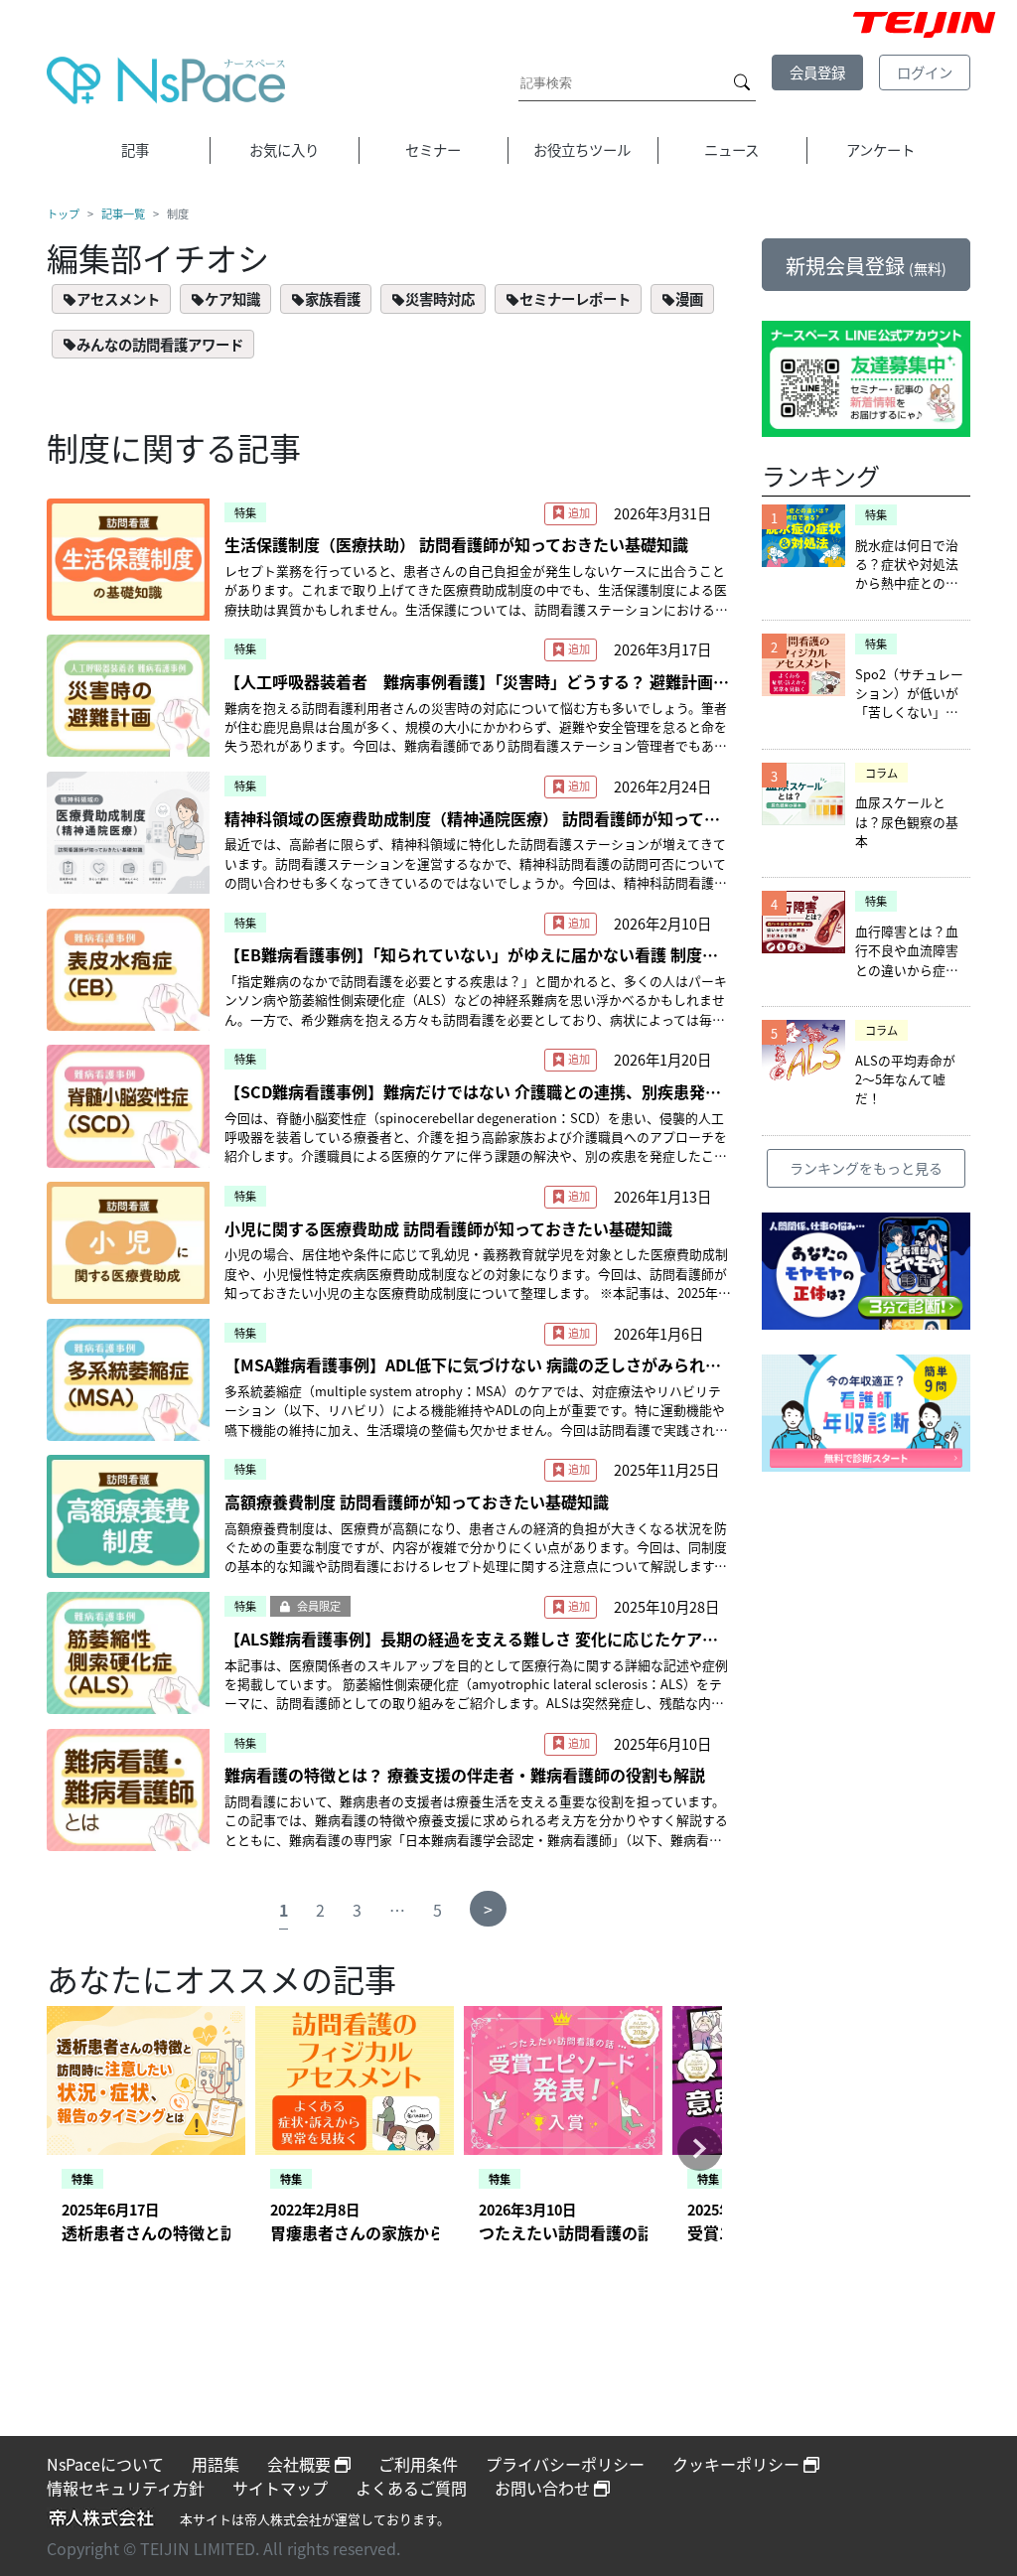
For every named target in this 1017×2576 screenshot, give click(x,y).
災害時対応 (440, 298)
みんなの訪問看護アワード (160, 344)
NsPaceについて (105, 2464)
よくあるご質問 (411, 2488)
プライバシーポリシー (565, 2464)
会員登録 (817, 72)
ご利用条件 (418, 2464)
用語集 (216, 2464)
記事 (135, 149)
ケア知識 (232, 298)
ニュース (731, 149)
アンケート (880, 149)
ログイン (925, 72)
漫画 (689, 298)
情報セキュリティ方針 (126, 2488)
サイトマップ (280, 2488)
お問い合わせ (544, 2488)
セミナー (433, 149)
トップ (63, 214)
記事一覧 (123, 214)
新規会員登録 (866, 266)
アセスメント (118, 298)
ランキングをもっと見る (866, 1168)
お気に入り (284, 149)
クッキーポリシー (738, 2464)
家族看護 (333, 298)
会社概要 (301, 2464)
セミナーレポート (575, 298)
